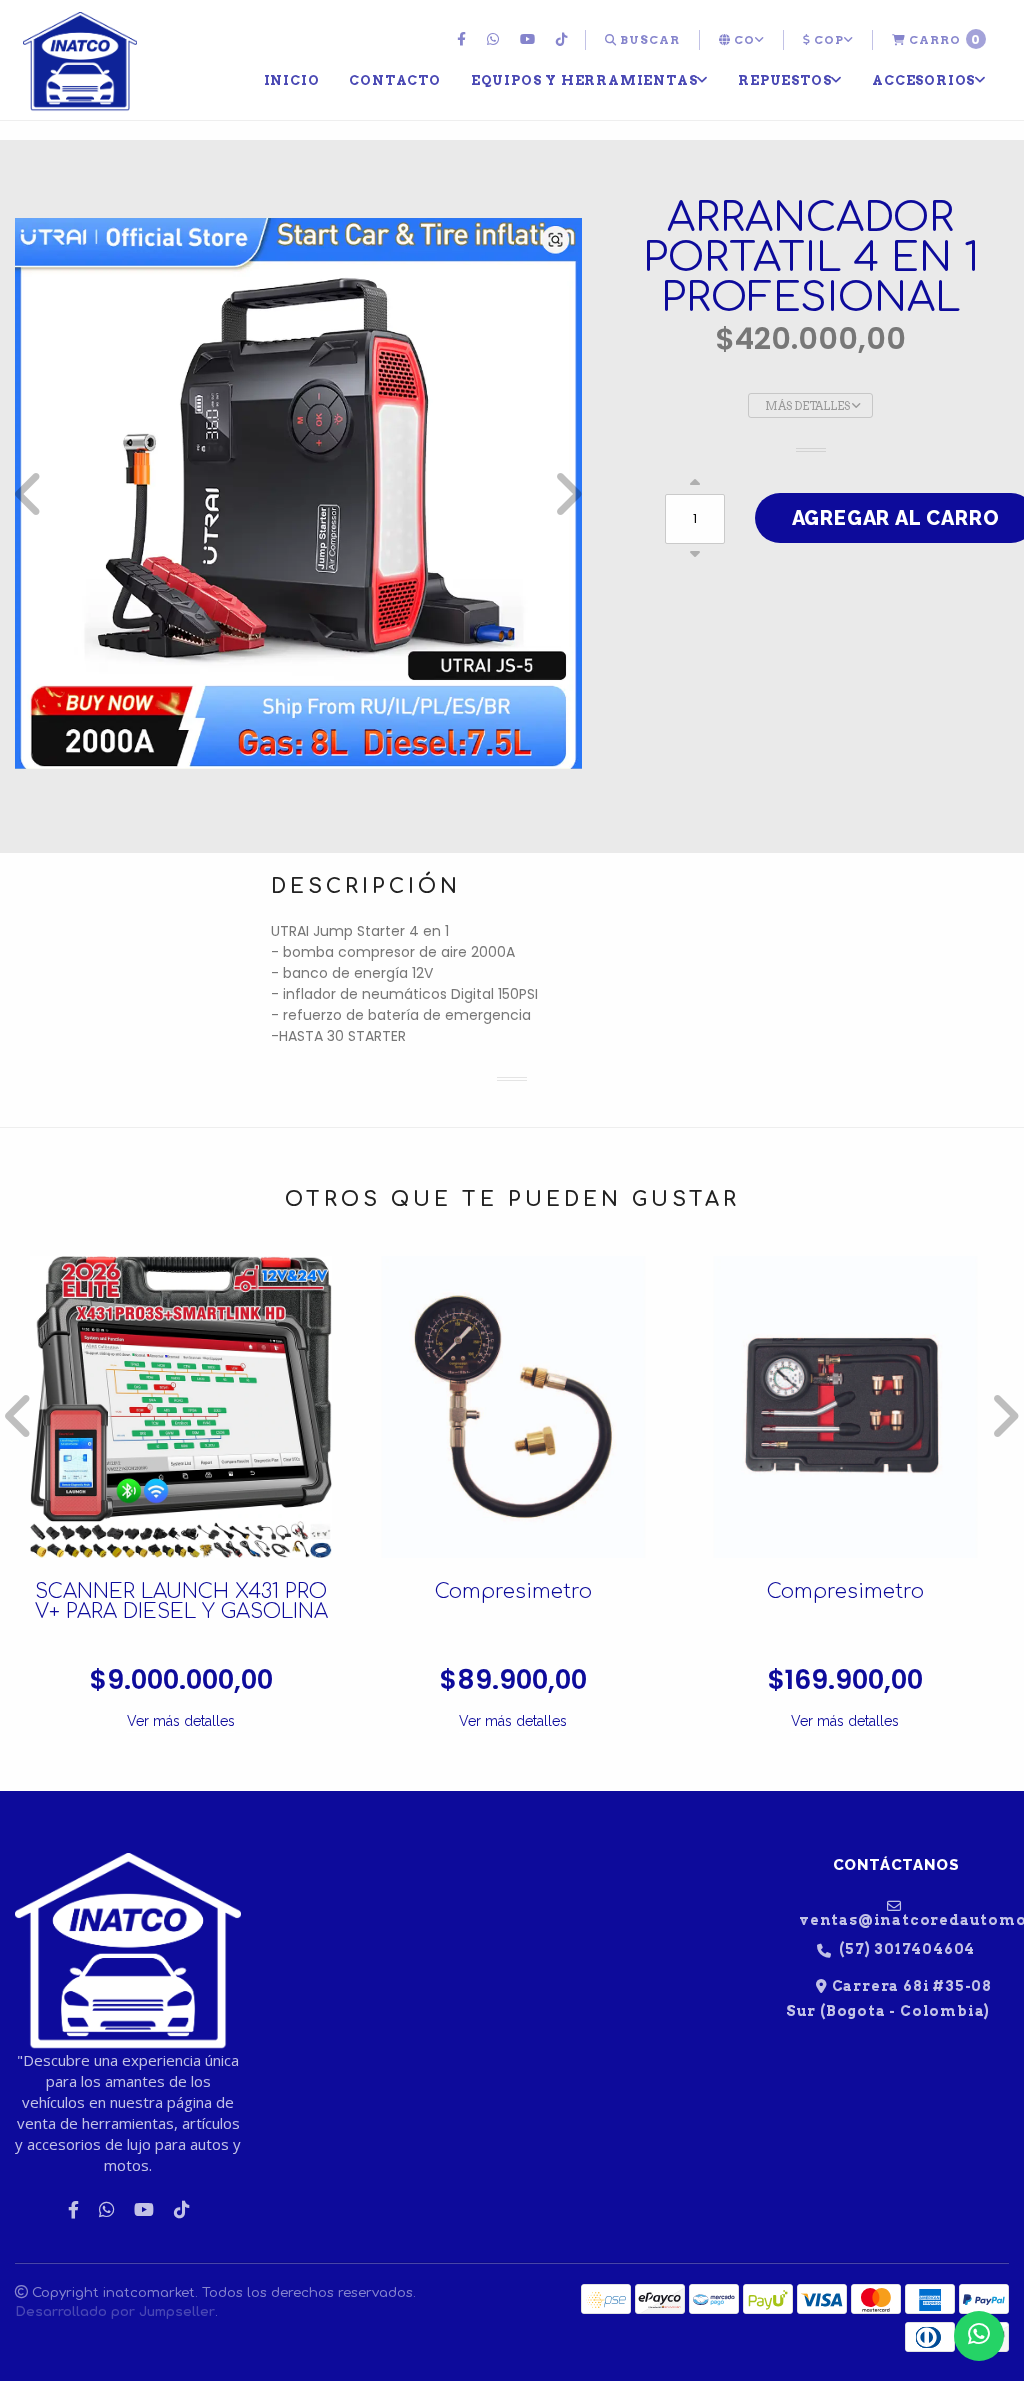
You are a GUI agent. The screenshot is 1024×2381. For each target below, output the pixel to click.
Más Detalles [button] (808, 406)
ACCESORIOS (923, 80)
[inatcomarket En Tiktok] (564, 40)
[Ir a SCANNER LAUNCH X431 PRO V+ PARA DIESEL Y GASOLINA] (181, 1407)
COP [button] (827, 40)
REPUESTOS (784, 80)
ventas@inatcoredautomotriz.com (904, 1919)
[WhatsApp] (495, 40)
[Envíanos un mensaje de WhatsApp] (979, 2336)
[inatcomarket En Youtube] (530, 40)
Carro (943, 39)
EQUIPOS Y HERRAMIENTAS (584, 80)
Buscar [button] (648, 40)
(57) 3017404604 (906, 1949)
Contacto (394, 80)
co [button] (743, 40)
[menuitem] (464, 40)
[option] (298, 493)
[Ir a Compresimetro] (513, 1407)
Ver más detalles (181, 1721)
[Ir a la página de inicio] (80, 62)
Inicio (292, 80)
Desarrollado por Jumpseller (115, 2311)
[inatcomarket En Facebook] (464, 40)
